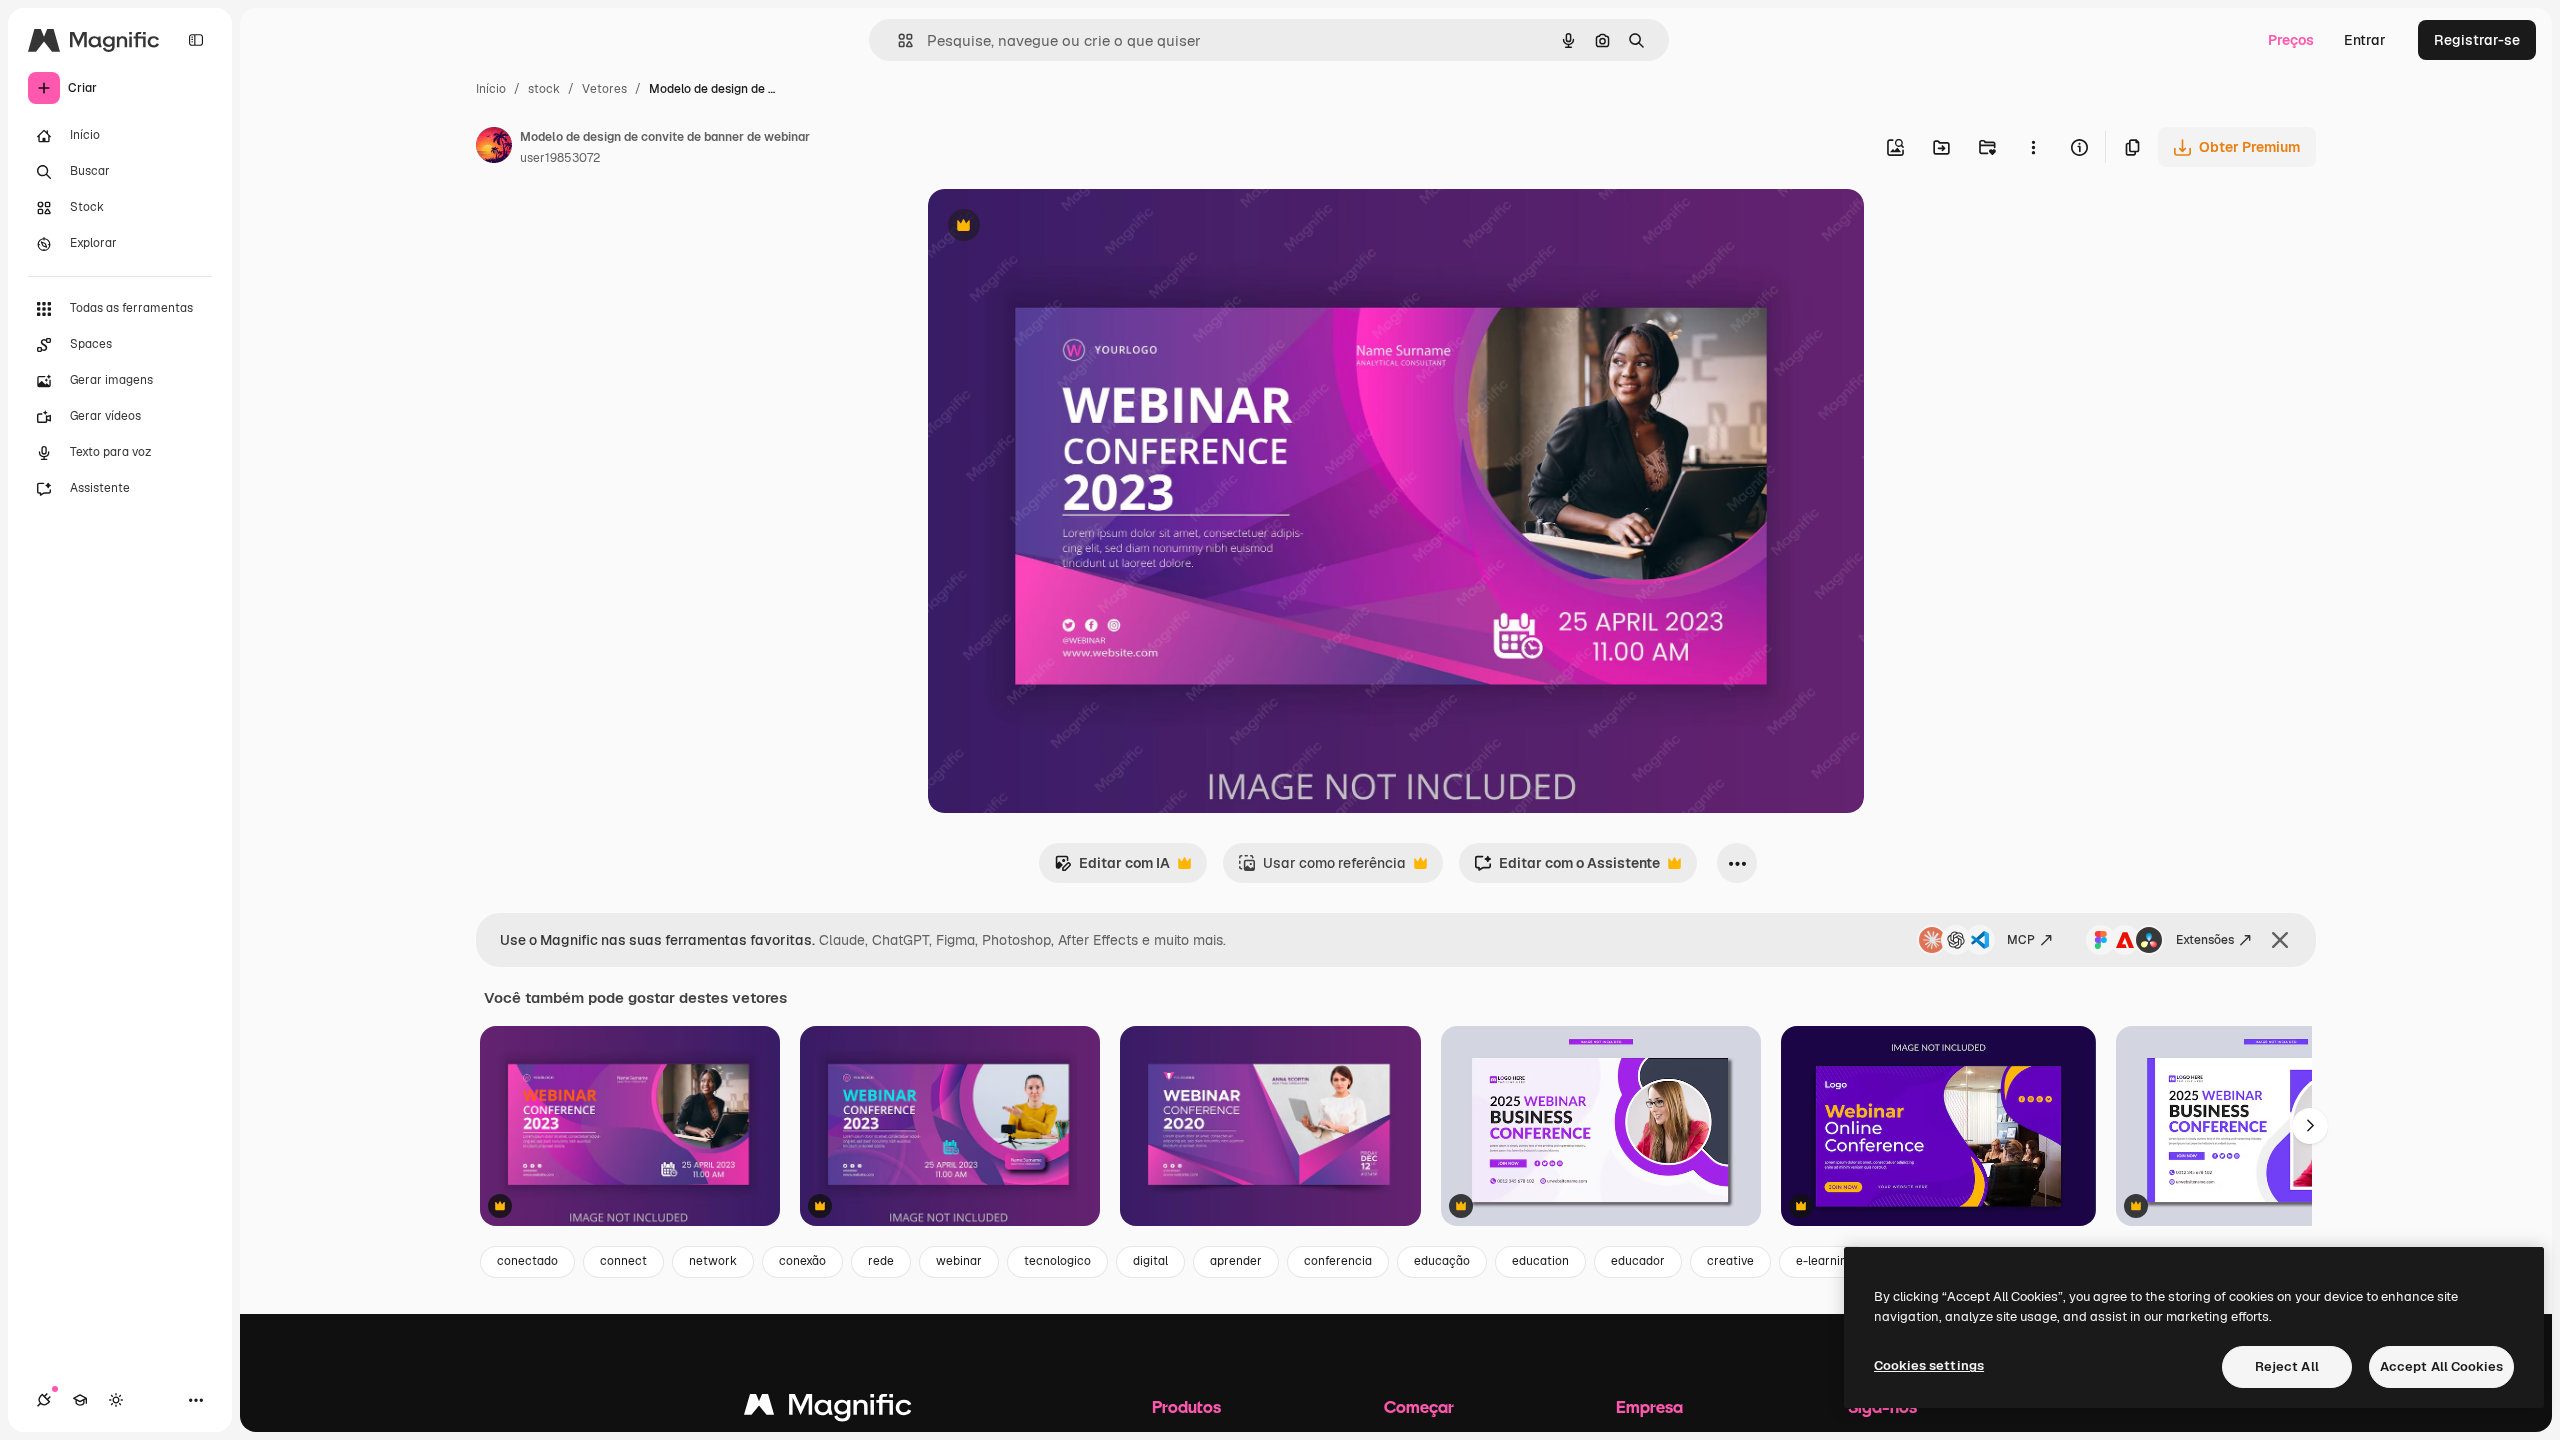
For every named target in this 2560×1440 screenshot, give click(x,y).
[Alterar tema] (116, 1400)
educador (1638, 1261)
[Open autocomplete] (897, 40)
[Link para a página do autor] (494, 148)
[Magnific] (828, 1409)
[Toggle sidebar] (196, 40)
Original (1056, 227)
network (713, 1261)
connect (623, 1261)
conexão (802, 1261)
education (1540, 1261)
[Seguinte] (2310, 1126)
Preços (2291, 40)
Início (491, 89)
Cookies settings (1929, 1365)
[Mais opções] (2033, 147)
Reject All (2287, 1366)
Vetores (604, 89)
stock (544, 89)
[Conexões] (44, 1400)
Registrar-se (2477, 40)
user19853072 (560, 158)
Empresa (1649, 1406)
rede (881, 1261)
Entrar (2365, 40)
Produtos (1186, 1406)
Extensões (2205, 940)
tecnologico (1057, 1261)
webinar (959, 1261)
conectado (527, 1261)
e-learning (1825, 1261)
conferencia (1338, 1261)
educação (1442, 1261)
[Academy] (80, 1400)
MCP (2021, 940)
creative (1730, 1261)
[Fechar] (2280, 940)
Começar (1419, 1406)
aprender (1236, 1261)
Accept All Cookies (2441, 1366)
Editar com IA (1112, 868)
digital (1150, 1261)
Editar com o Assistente (1567, 868)
